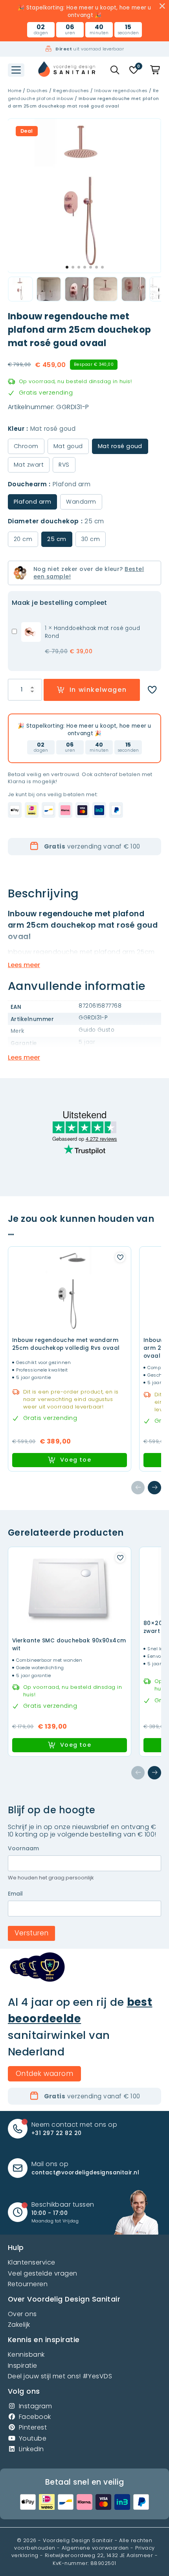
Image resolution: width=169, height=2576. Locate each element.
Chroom (26, 446)
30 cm (91, 539)
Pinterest (33, 2427)
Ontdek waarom (44, 2074)
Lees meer (24, 965)
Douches (37, 91)
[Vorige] (138, 1488)
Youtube (33, 2438)
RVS (64, 465)
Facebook (35, 2417)
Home (15, 91)
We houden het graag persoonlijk (51, 1878)
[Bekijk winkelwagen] (156, 70)
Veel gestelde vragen (43, 2273)
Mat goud (68, 446)
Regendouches (71, 91)
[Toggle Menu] (16, 70)
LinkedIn (31, 2449)
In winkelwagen (98, 690)
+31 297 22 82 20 (57, 2133)
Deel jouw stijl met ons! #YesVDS (60, 2376)
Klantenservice (32, 2262)
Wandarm (81, 502)
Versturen (31, 1933)
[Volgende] (154, 1488)
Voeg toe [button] (76, 1460)
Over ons (22, 2314)
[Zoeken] (115, 70)
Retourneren (28, 2284)
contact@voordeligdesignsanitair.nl (85, 2173)
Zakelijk (19, 2325)
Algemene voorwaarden (95, 2548)
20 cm (23, 539)
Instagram (35, 2406)
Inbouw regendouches (121, 91)
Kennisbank (26, 2355)
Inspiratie (23, 2366)
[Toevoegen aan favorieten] (152, 690)
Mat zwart (29, 465)
